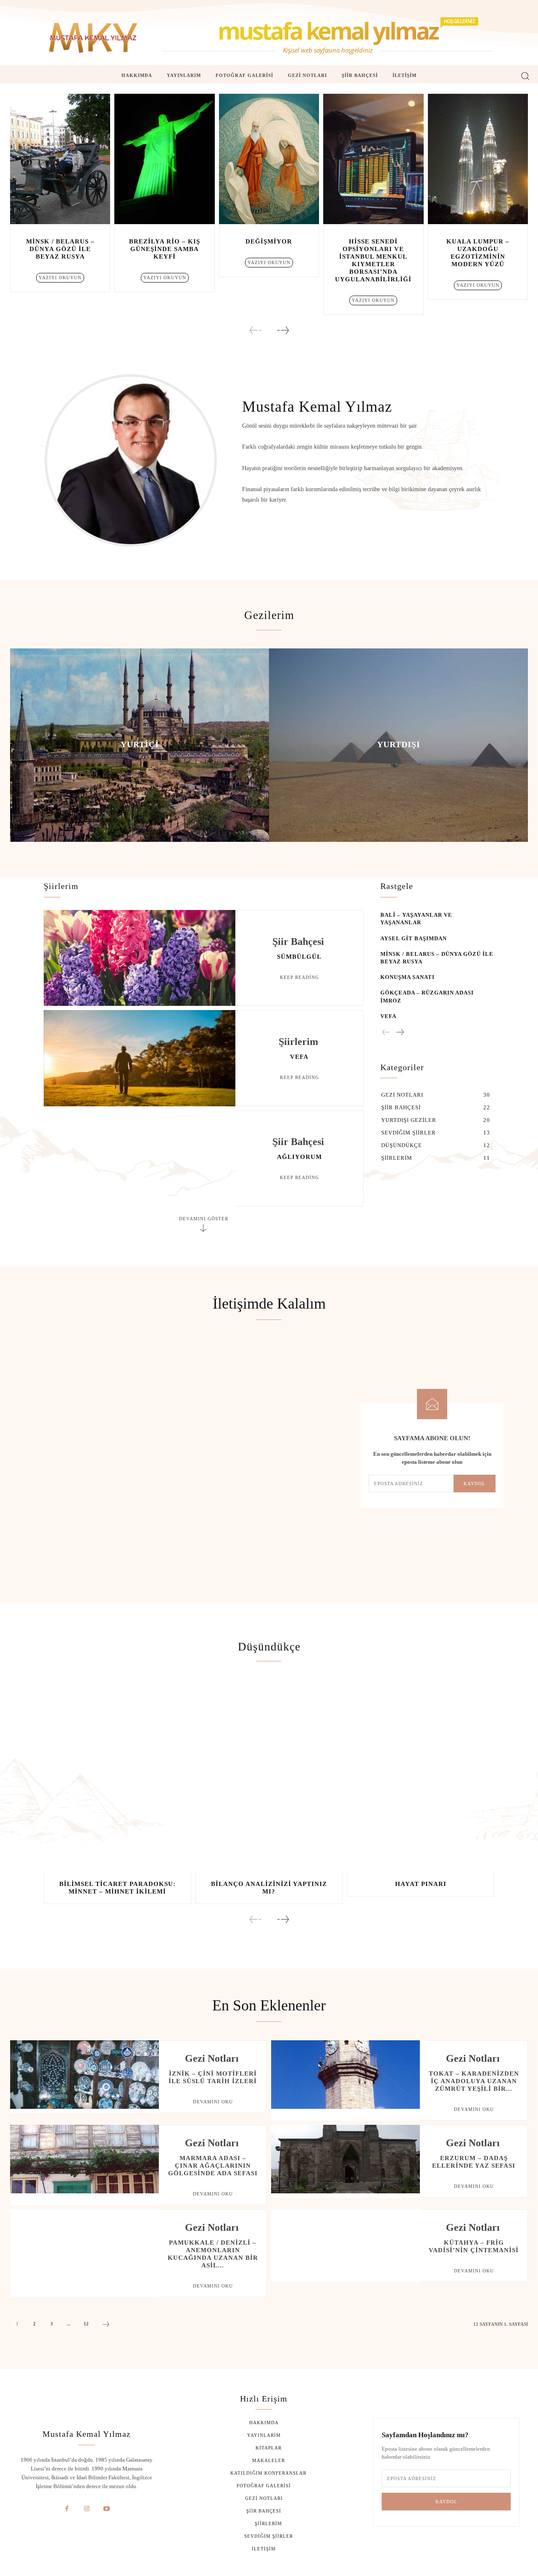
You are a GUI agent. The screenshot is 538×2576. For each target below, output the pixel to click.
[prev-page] (256, 330)
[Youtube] (107, 2509)
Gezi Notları (212, 2058)
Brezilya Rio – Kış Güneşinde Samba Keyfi (165, 249)
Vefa (299, 1057)
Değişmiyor (269, 241)
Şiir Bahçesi (298, 942)
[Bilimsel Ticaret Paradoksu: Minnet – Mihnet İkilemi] (117, 1776)
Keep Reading (299, 977)
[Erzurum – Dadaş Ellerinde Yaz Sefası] (345, 2159)
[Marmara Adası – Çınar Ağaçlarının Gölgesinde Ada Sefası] (84, 2159)
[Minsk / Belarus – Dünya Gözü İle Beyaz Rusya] (60, 159)
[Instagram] (87, 2509)
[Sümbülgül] (140, 958)
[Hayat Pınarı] (421, 1776)
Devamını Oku (213, 2102)
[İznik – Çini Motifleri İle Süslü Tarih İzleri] (84, 2075)
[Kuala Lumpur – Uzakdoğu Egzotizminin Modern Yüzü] (478, 159)
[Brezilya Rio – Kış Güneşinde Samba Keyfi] (164, 159)
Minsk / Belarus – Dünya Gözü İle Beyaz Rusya (60, 249)
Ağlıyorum (299, 1157)
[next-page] (283, 330)
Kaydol (475, 1484)
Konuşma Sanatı (407, 977)
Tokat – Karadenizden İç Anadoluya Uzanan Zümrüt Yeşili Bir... (474, 2081)
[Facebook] (67, 2509)
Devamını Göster (204, 1219)
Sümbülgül (299, 957)
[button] (525, 75)
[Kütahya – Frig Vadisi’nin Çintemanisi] (345, 2244)
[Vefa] (140, 1058)
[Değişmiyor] (269, 159)
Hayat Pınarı (421, 1884)
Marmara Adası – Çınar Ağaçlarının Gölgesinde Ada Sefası (213, 2166)
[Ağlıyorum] (140, 1158)
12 (86, 2324)
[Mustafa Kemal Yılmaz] (93, 38)
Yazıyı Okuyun (60, 278)
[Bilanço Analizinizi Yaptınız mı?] (269, 1776)
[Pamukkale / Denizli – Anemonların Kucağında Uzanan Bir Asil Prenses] (84, 2244)
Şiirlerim (298, 1042)
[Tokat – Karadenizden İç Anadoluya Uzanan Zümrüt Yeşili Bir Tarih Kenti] (345, 2075)
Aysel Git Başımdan (414, 938)
